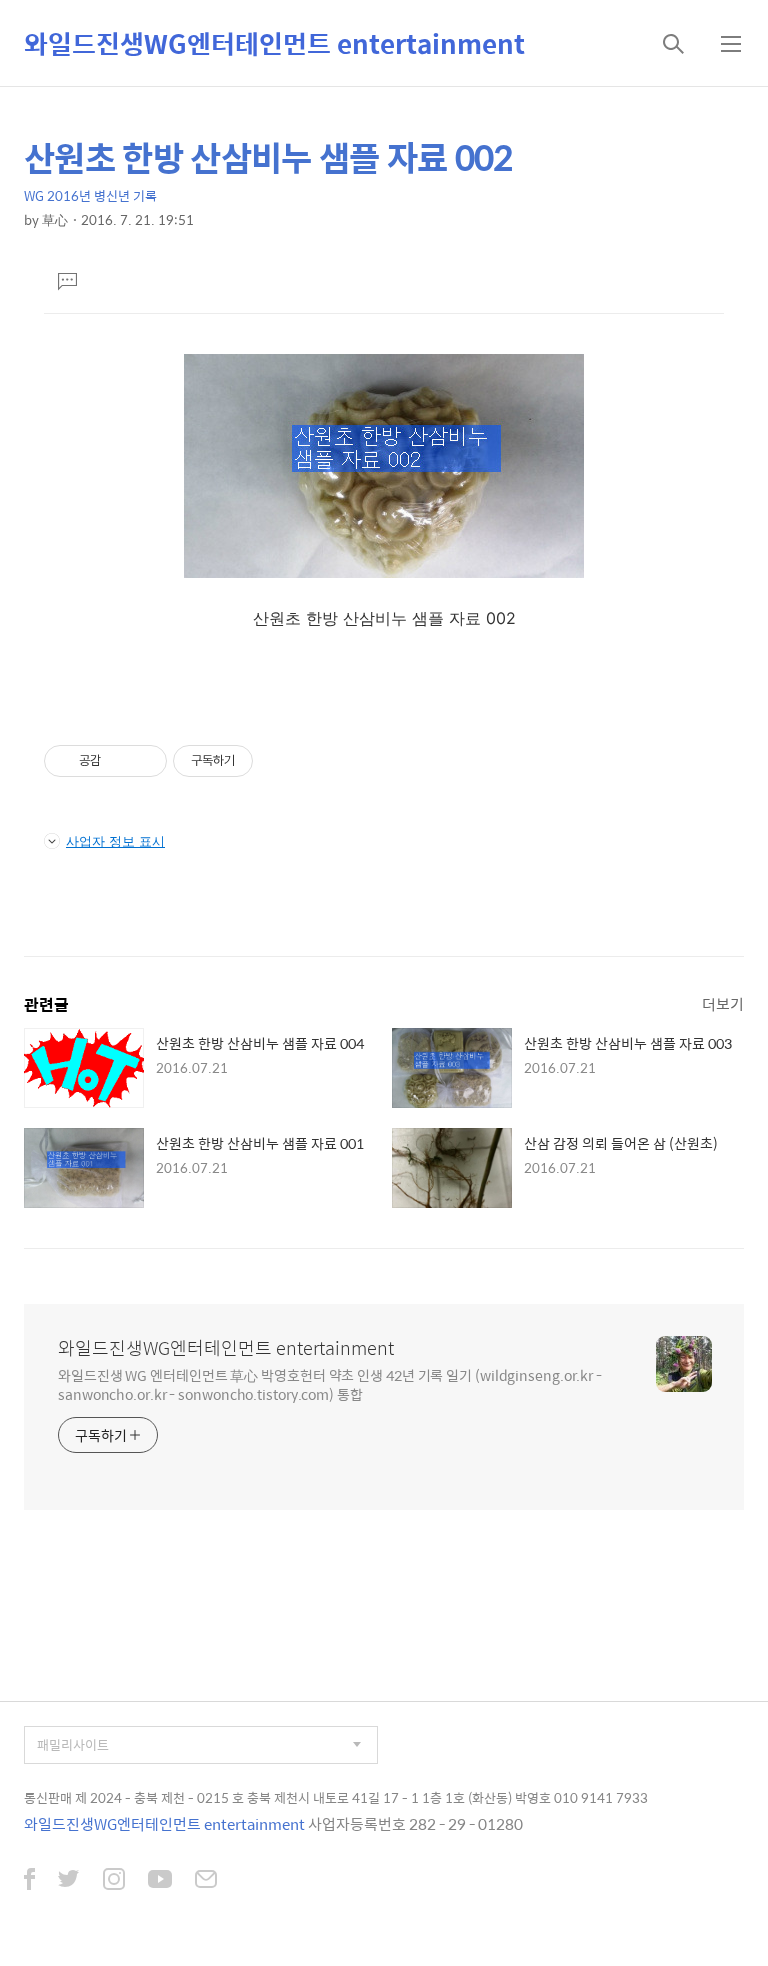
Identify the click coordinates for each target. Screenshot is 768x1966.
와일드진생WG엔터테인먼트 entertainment (274, 43)
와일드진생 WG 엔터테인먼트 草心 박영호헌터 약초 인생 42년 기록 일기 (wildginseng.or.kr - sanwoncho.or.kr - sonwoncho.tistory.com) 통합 (330, 1384)
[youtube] (160, 1881)
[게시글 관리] (144, 761)
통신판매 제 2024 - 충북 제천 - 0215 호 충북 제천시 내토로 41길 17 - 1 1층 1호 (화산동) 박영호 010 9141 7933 (336, 1797)
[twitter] (69, 1881)
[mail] (206, 1881)
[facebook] (29, 1881)
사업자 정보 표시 (115, 841)
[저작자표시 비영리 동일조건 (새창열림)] (280, 761)
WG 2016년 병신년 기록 (90, 195)
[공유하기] (119, 761)
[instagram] (114, 1881)
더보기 (723, 1003)
